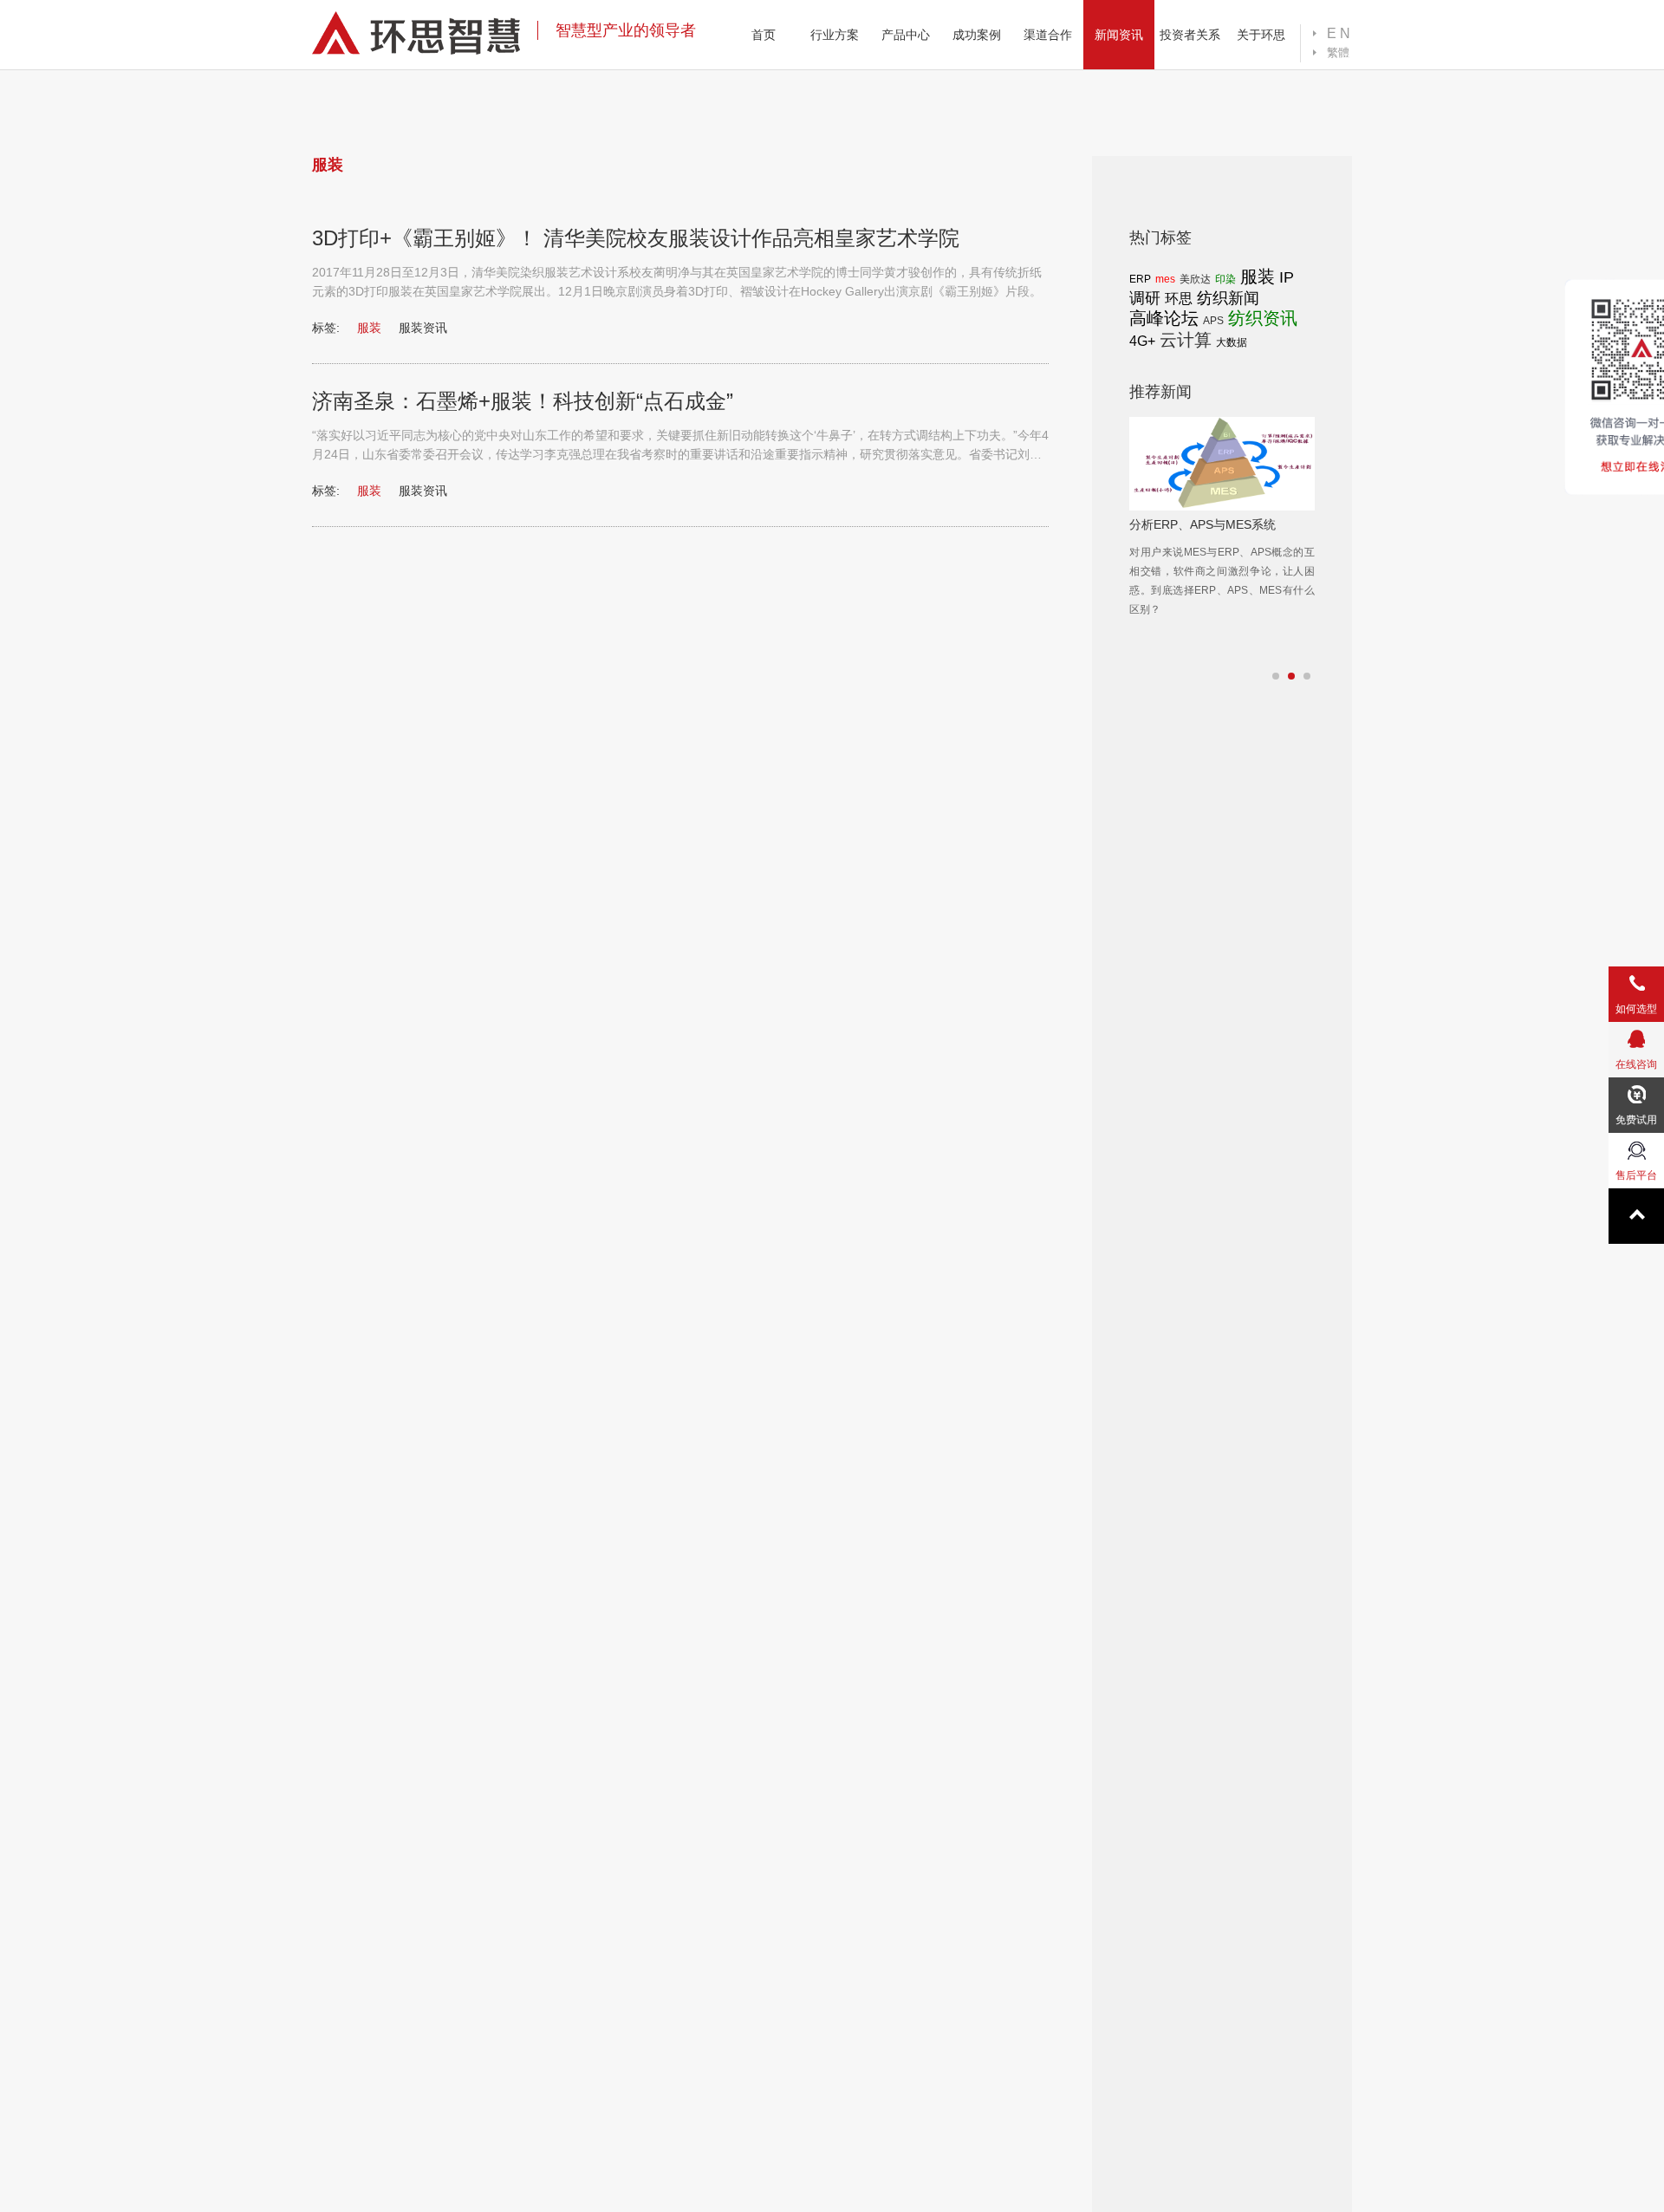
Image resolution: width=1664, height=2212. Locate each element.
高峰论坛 (1164, 318)
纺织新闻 (1228, 298)
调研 (1145, 298)
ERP (1140, 279)
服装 (1258, 276)
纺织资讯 (1263, 318)
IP (1287, 277)
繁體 (1338, 52)
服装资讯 (423, 328)
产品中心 (906, 35)
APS (1213, 321)
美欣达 (1195, 279)
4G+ (1142, 341)
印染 (1225, 279)
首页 (764, 35)
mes (1165, 279)
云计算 (1186, 340)
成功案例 (977, 35)
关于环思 (1261, 35)
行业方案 (835, 35)
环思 (1179, 299)
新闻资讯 (1119, 35)
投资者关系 (1190, 35)
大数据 (1232, 342)
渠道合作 (1048, 35)
